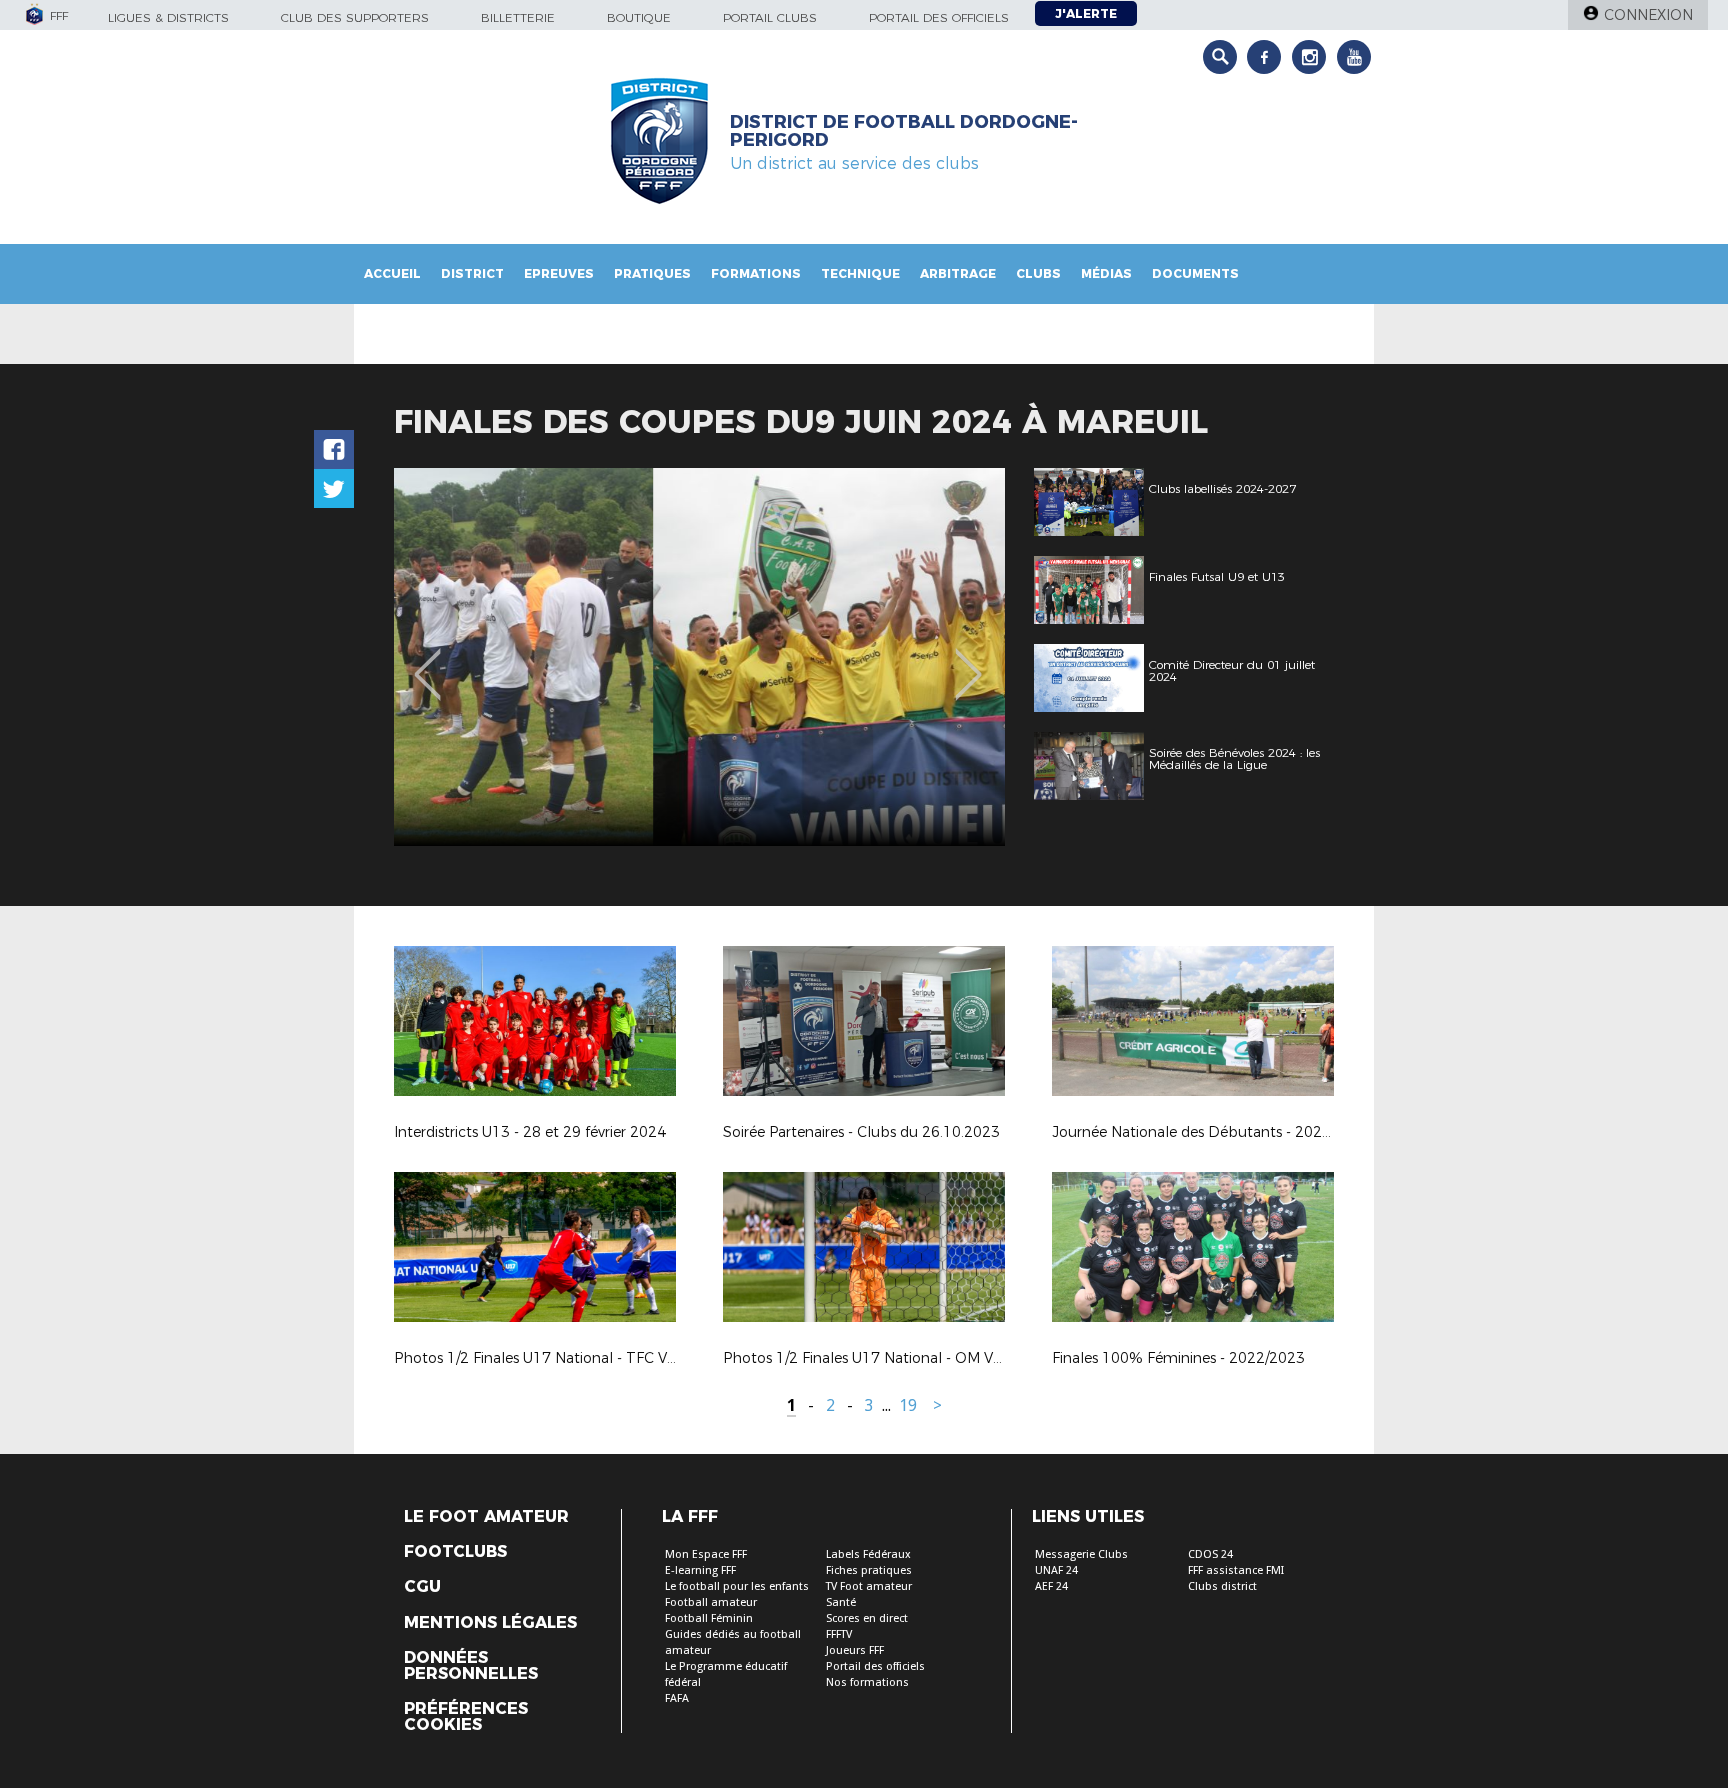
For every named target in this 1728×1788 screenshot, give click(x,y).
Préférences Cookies (466, 1717)
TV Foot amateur (869, 1586)
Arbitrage (958, 273)
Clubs (1038, 273)
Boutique (639, 17)
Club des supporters (355, 17)
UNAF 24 (1056, 1570)
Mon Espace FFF (706, 1554)
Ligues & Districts (168, 17)
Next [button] (968, 660)
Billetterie (518, 17)
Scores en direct (867, 1618)
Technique (860, 273)
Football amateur (711, 1602)
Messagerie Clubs (1081, 1554)
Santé (841, 1602)
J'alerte (1086, 13)
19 (908, 1405)
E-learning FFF (700, 1570)
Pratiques (652, 273)
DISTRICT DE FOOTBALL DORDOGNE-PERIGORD (904, 131)
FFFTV (839, 1634)
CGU (422, 1587)
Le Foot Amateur (486, 1517)
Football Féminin (709, 1618)
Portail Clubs (770, 17)
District (472, 273)
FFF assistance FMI (1236, 1570)
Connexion (1648, 15)
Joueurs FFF (855, 1650)
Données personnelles (471, 1666)
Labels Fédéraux (868, 1554)
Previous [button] (427, 660)
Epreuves (559, 273)
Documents (1195, 273)
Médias (1106, 273)
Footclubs (455, 1552)
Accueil (392, 273)
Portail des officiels (939, 17)
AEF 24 (1051, 1586)
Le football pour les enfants (737, 1586)
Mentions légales (490, 1623)
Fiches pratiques (869, 1570)
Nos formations (867, 1682)
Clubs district (1222, 1586)
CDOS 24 (1210, 1554)
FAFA (677, 1698)
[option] (699, 657)
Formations (756, 273)
